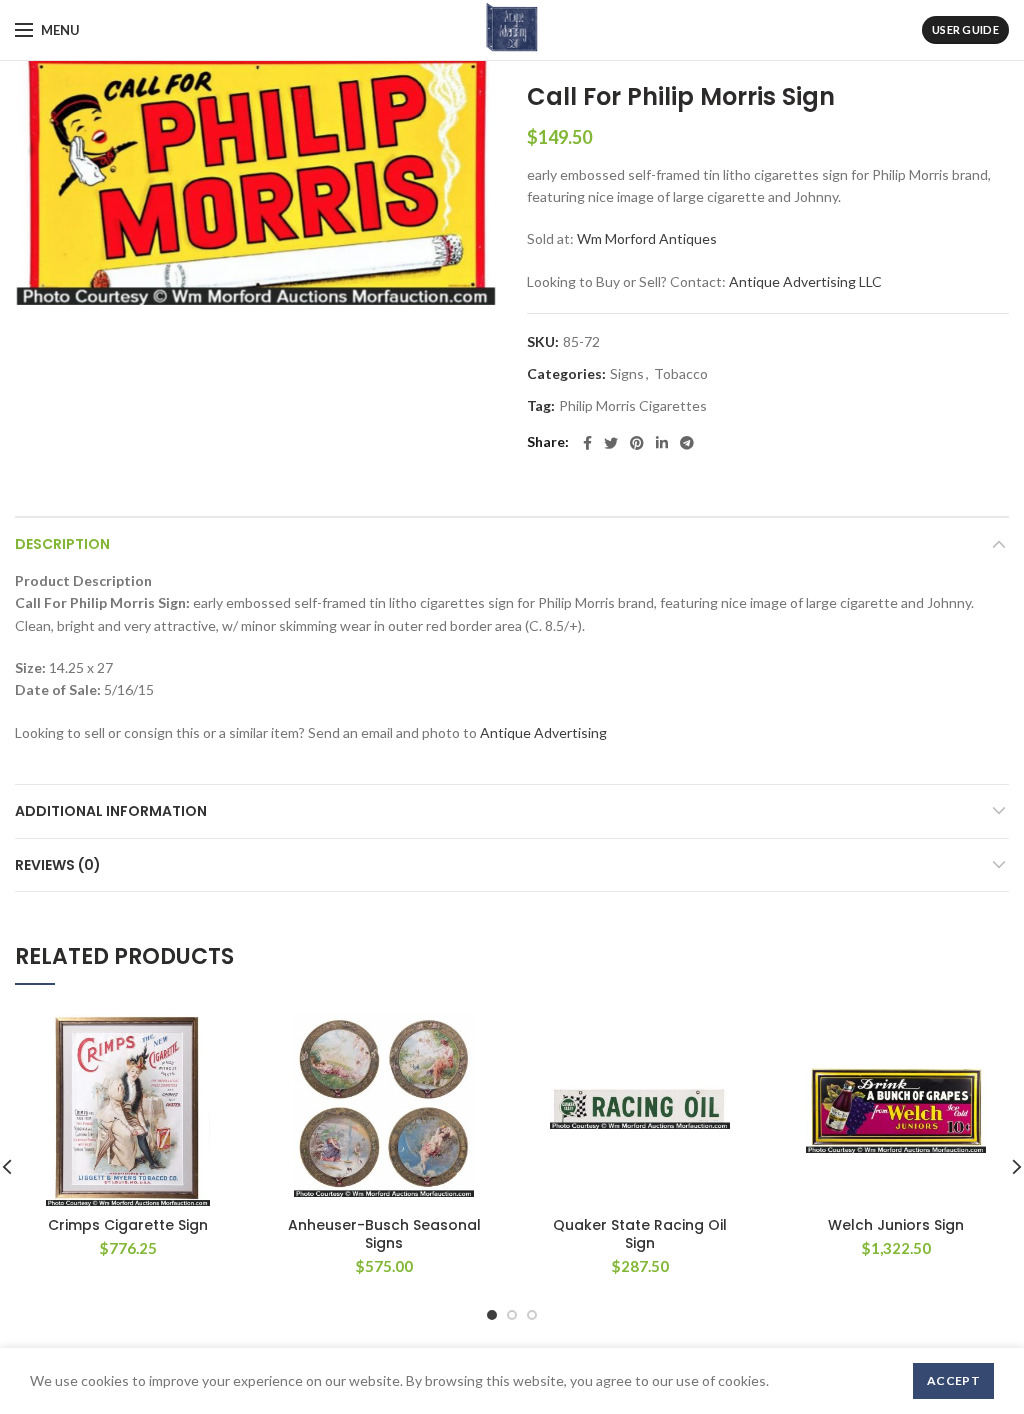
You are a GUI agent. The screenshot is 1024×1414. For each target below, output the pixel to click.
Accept (953, 1380)
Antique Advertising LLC (805, 281)
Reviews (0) (58, 865)
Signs (627, 374)
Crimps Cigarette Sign (128, 1225)
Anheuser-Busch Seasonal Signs (384, 1234)
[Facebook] (587, 443)
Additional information (111, 811)
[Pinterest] (637, 443)
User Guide (965, 29)
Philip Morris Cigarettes (633, 406)
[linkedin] (662, 443)
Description (62, 544)
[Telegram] (687, 443)
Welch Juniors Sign (896, 1225)
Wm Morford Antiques (647, 238)
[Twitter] (611, 443)
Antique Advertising (543, 732)
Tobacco (681, 374)
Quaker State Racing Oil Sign (640, 1234)
